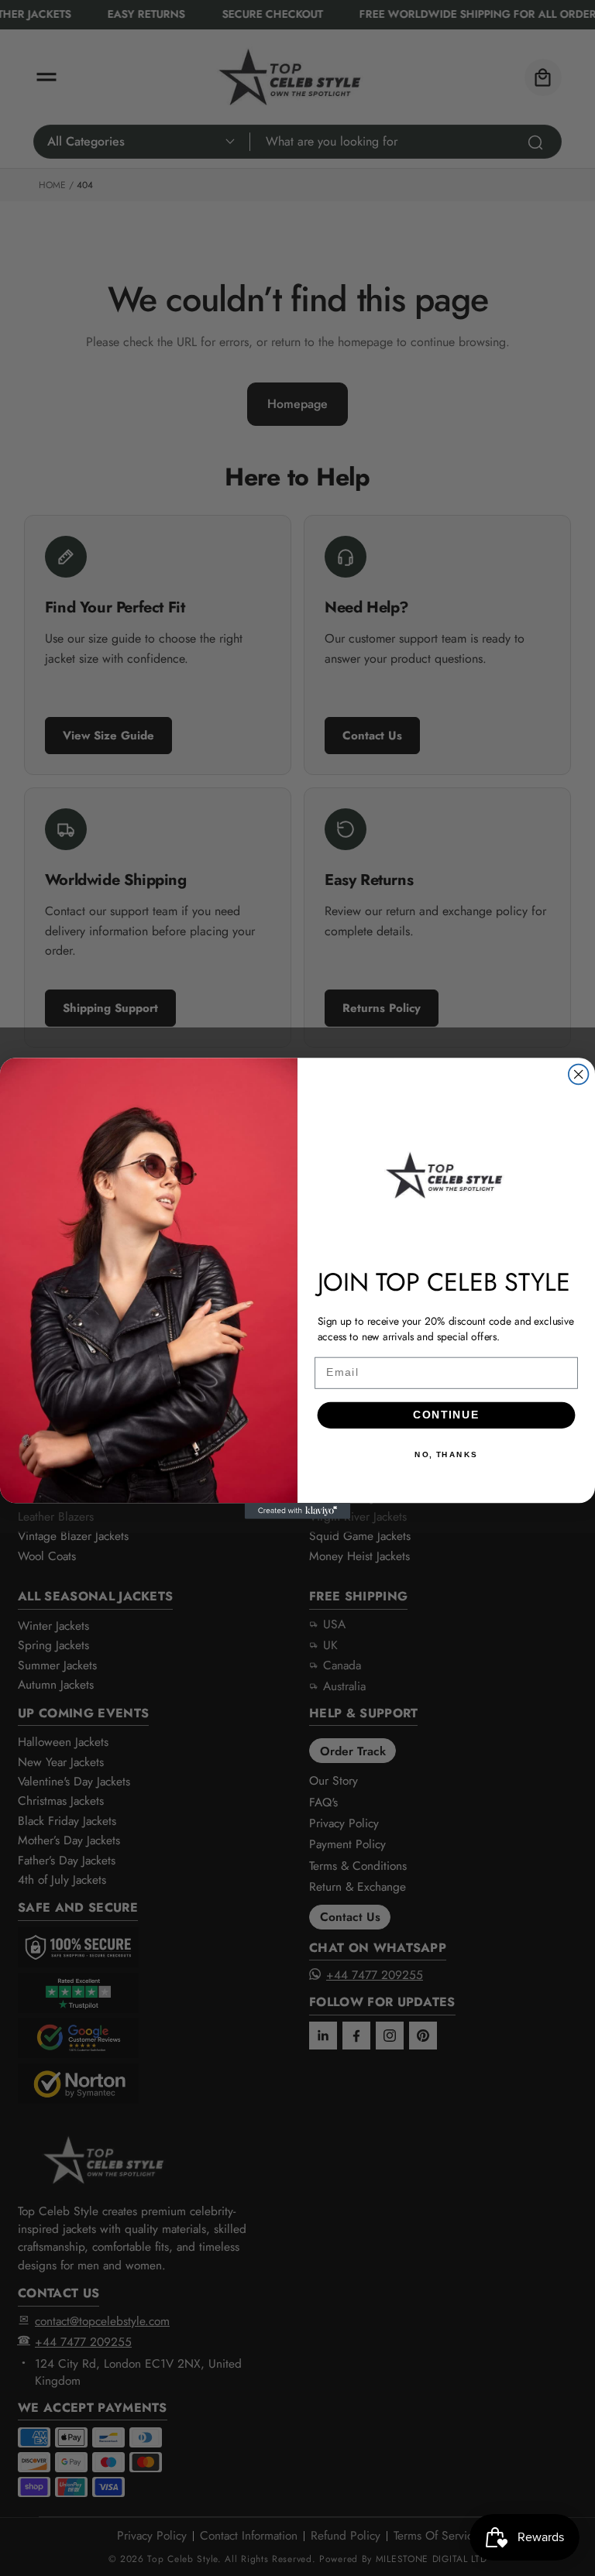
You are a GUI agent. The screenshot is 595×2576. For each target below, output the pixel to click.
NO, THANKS (446, 1455)
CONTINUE (446, 1415)
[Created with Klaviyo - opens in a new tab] (298, 1511)
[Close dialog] (579, 1074)
